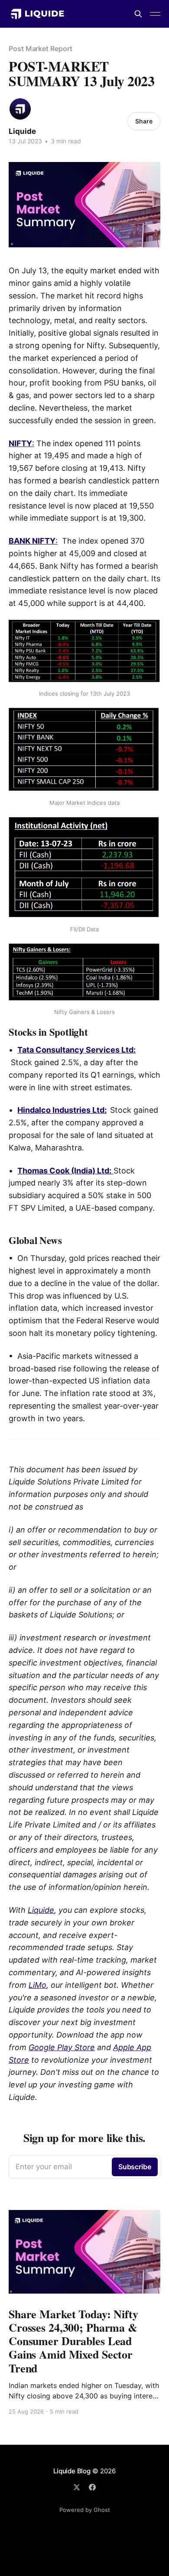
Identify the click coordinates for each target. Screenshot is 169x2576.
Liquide (22, 131)
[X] (77, 2487)
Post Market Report (41, 49)
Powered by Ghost (85, 2510)
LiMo (37, 1985)
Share (144, 121)
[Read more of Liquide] (20, 109)
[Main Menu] (155, 14)
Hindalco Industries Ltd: (62, 1110)
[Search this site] (138, 14)
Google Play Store (62, 2047)
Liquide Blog (72, 2471)
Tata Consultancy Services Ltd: (76, 1050)
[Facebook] (92, 2487)
